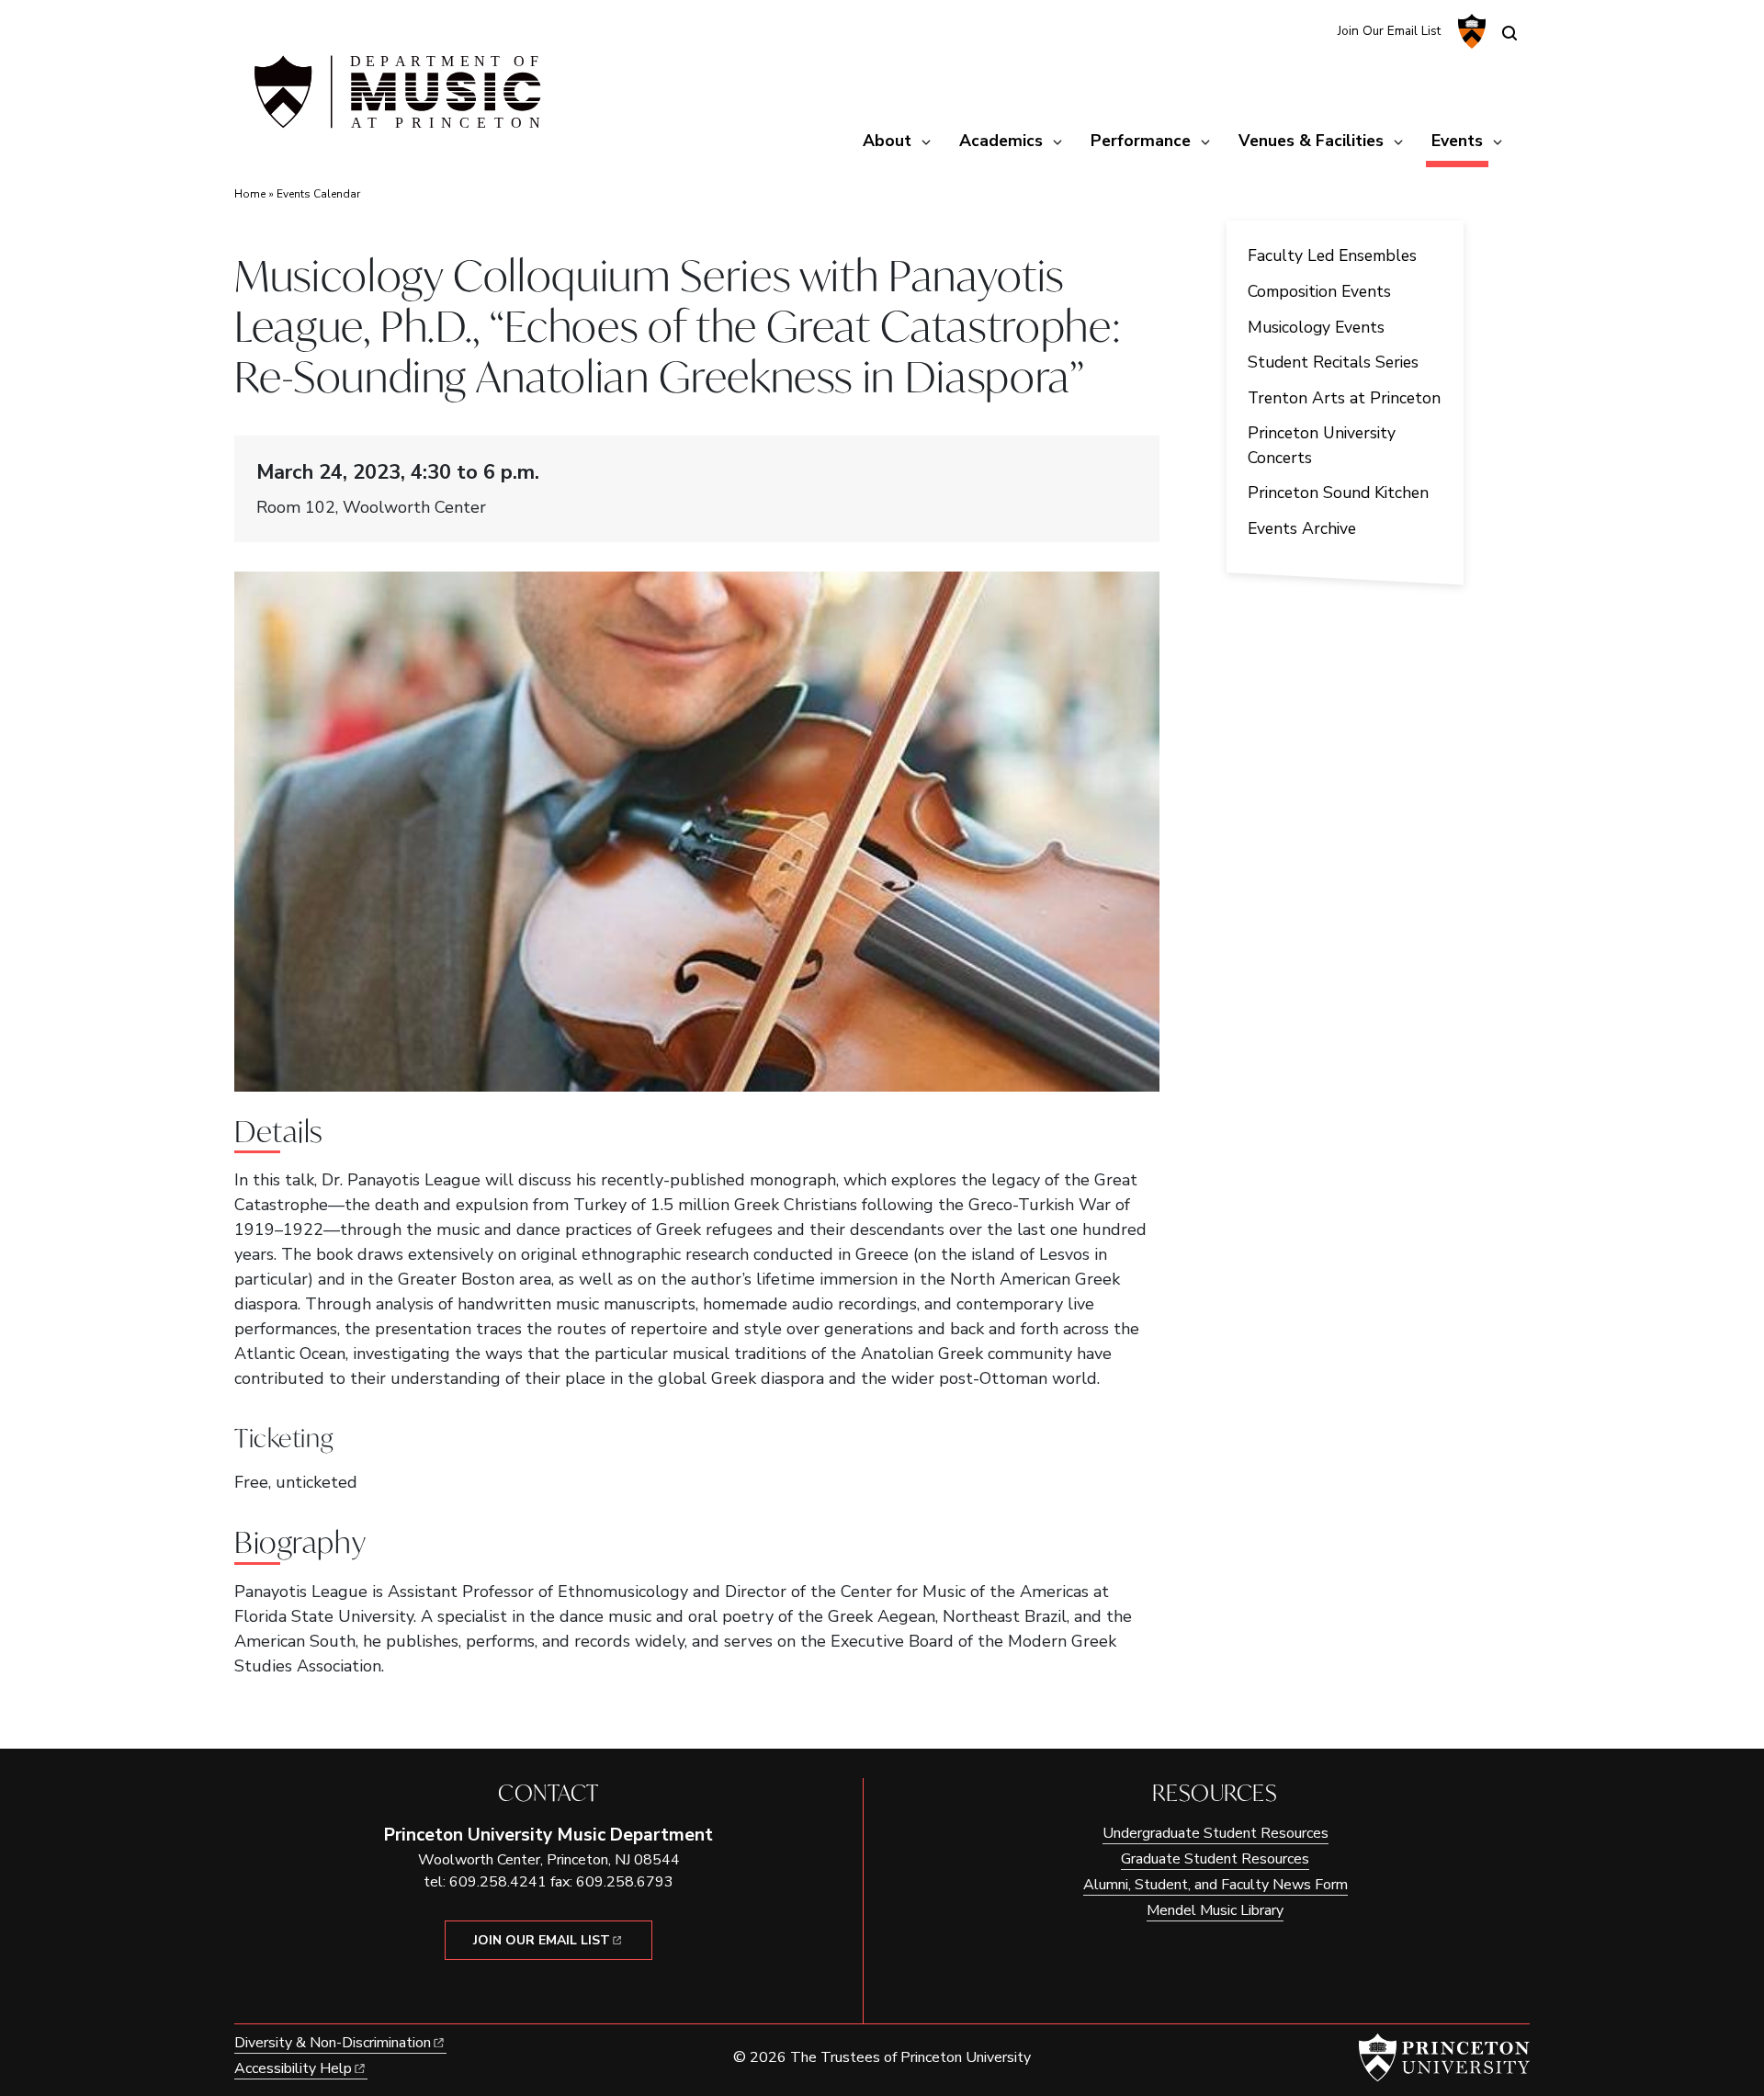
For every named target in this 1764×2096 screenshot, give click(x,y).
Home (250, 194)
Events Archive (1302, 528)
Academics (1001, 141)
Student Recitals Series (1333, 362)
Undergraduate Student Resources (1216, 1833)
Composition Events (1319, 291)
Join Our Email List (1389, 31)
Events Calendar (318, 194)
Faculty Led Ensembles (1332, 255)
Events (1460, 140)
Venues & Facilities (1311, 141)
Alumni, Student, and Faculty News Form (1216, 1885)
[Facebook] (1312, 30)
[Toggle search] (1510, 33)
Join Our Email (542, 1940)
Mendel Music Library (1215, 1910)
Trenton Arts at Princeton (1344, 398)
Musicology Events (1316, 327)
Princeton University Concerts (1322, 445)
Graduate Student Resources (1215, 1859)
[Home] (395, 99)
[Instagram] (1281, 30)
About (887, 141)
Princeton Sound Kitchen (1338, 493)
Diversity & (333, 2043)
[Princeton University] (1470, 31)
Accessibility (293, 2068)
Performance (1141, 141)
